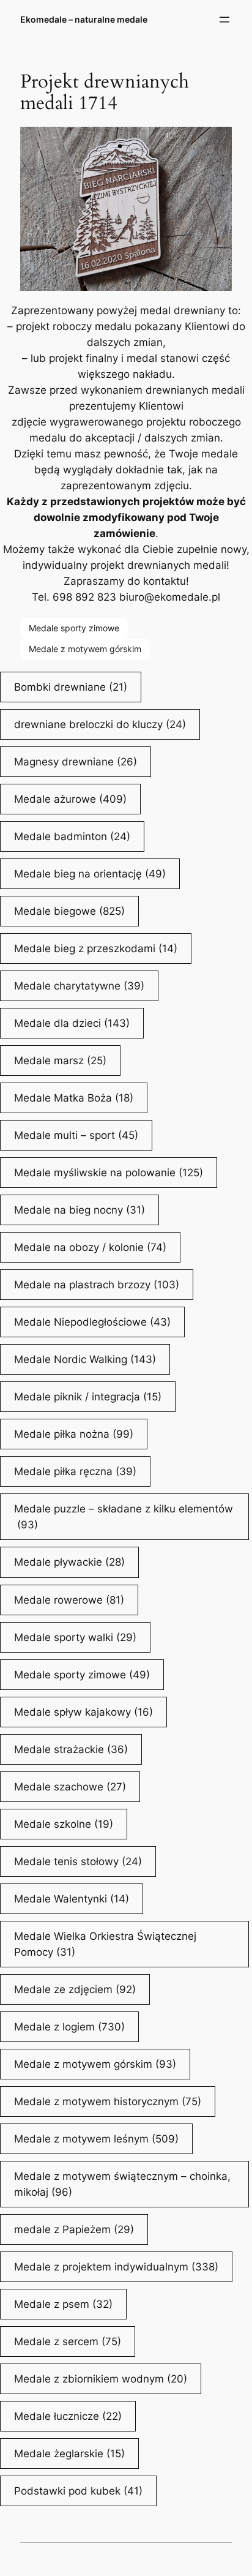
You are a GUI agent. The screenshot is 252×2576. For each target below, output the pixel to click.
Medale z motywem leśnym (96, 2139)
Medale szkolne (64, 1824)
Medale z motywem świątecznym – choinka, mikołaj (122, 2184)
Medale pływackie (69, 1562)
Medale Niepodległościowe (92, 1322)
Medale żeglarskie (69, 2454)
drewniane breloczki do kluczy (100, 724)
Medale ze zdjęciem (75, 1989)
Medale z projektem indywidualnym (116, 2267)
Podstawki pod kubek (78, 2491)
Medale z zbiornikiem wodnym (101, 2379)
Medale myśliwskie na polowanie (109, 1173)
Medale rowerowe (69, 1600)
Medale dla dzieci (72, 1023)
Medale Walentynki (72, 1899)
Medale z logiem (69, 2027)
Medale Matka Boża (74, 1098)
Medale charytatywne (79, 986)
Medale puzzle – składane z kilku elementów (124, 1517)
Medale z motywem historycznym (108, 2101)
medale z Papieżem (74, 2229)
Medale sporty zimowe (74, 628)
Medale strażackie (71, 1749)
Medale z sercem (68, 2341)
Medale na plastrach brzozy (97, 1285)
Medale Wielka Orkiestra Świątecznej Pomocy (105, 1944)
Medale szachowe (70, 1787)
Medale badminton (72, 836)
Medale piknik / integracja (88, 1397)
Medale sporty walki (75, 1637)
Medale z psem (63, 2304)
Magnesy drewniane (76, 762)
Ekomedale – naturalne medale (84, 19)
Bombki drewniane (71, 687)
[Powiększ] (216, 143)
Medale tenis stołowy (78, 1861)
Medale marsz (60, 1061)
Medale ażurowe (70, 799)
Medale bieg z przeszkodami (96, 948)
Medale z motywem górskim (85, 649)
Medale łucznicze (68, 2416)
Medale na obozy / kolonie (90, 1247)
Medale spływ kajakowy (83, 1712)
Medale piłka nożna (74, 1434)
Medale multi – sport (76, 1135)
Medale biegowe (69, 911)
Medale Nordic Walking (85, 1359)
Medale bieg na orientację (90, 874)
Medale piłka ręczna (75, 1471)
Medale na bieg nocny (80, 1210)
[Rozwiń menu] (224, 20)
